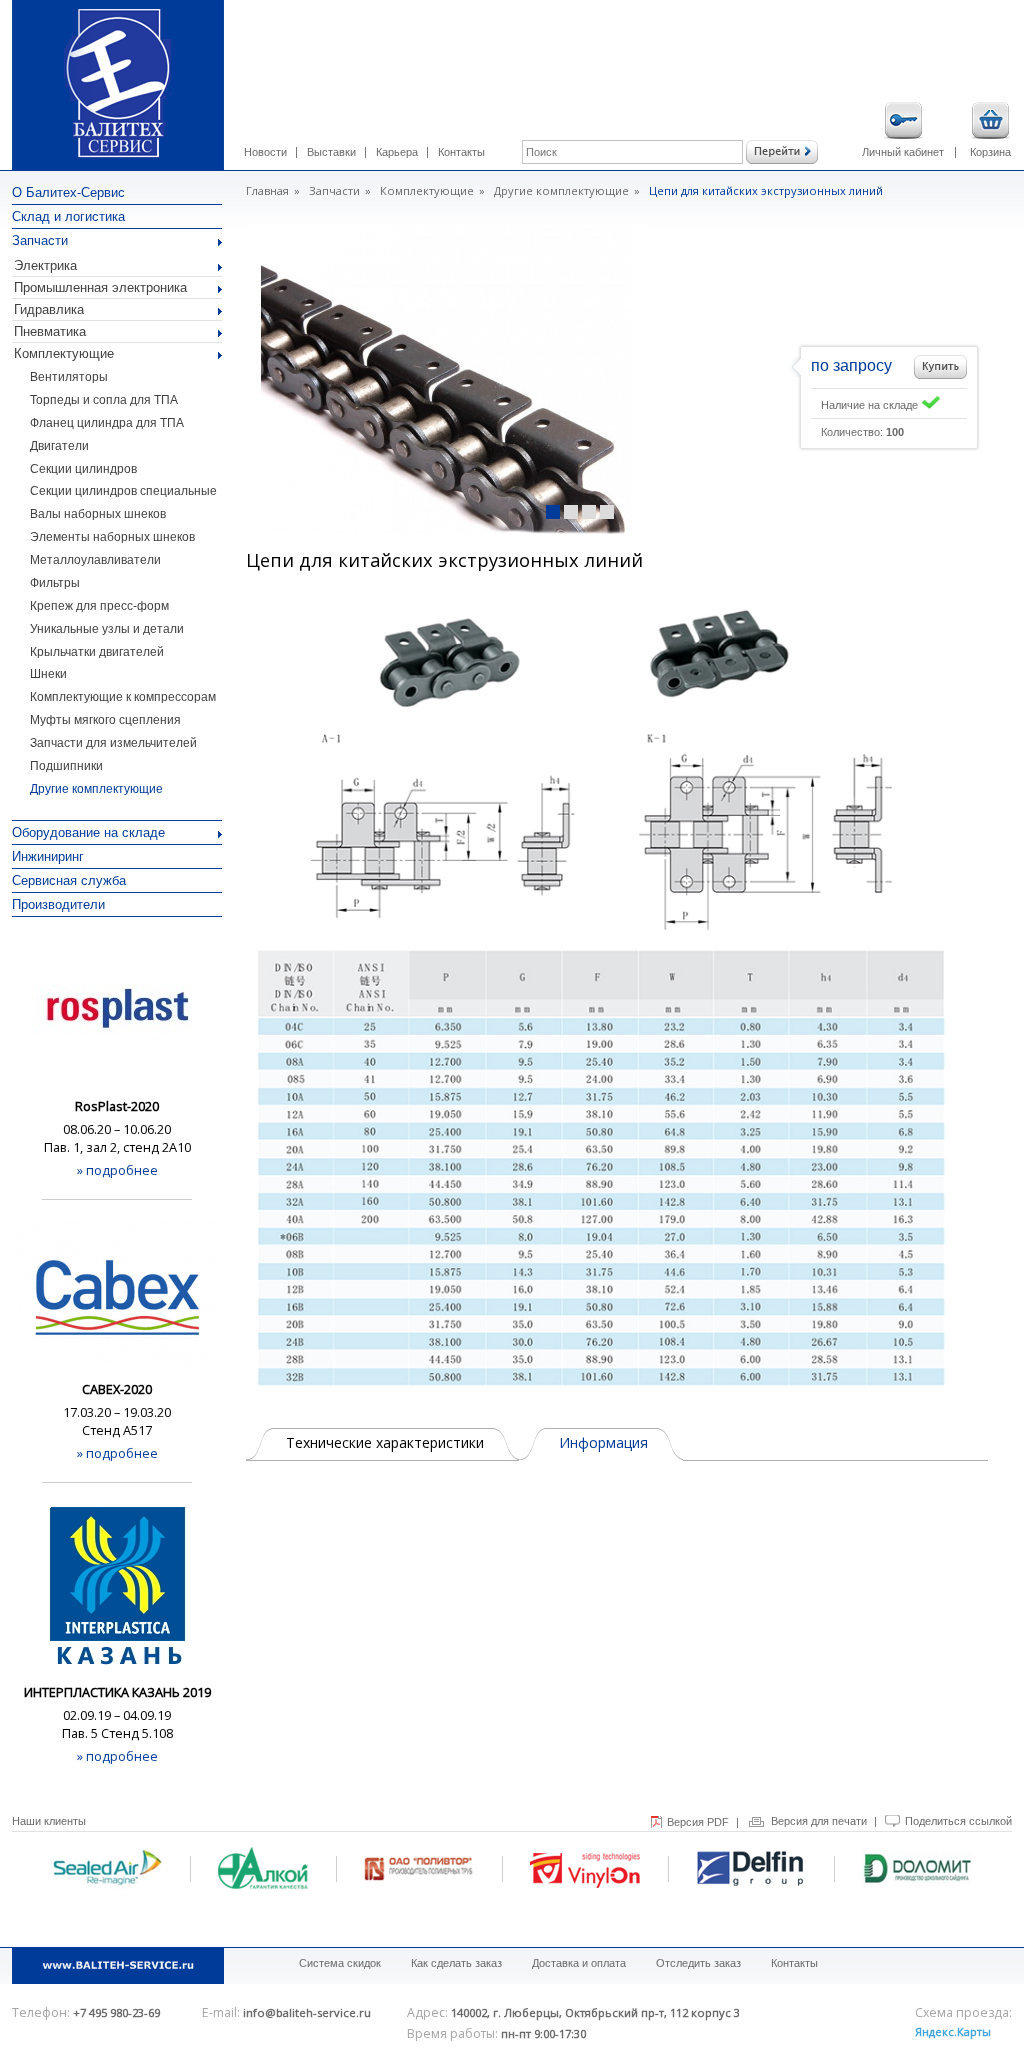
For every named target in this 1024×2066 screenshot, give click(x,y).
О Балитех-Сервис (68, 192)
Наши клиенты (49, 1821)
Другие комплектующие (96, 789)
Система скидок (340, 1963)
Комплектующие (64, 353)
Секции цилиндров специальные (123, 491)
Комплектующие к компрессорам (123, 697)
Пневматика (50, 331)
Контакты (461, 152)
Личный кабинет (903, 152)
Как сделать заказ (456, 1963)
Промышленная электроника (100, 287)
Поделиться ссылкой (958, 1821)
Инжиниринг (48, 856)
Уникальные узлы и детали (107, 629)
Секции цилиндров (83, 469)
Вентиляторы (69, 377)
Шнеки (48, 674)
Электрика (45, 265)
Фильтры (55, 583)
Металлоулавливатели (95, 560)
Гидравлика (49, 309)
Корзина (990, 152)
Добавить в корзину (940, 367)
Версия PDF (698, 1822)
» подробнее (117, 1170)
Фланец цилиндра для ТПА (107, 423)
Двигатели (59, 446)
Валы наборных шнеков (98, 514)
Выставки (331, 152)
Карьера (397, 152)
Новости (265, 152)
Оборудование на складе (88, 832)
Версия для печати (819, 1821)
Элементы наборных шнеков (112, 537)
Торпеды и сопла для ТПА (104, 400)
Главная (267, 190)
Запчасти (40, 240)
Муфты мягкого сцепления (105, 720)
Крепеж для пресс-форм (99, 606)
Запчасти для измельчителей (113, 743)
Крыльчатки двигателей (97, 652)
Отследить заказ (698, 1963)
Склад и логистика (68, 216)
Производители (58, 904)
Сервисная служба (69, 880)
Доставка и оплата (579, 1963)
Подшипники (66, 766)
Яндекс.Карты (953, 2031)
